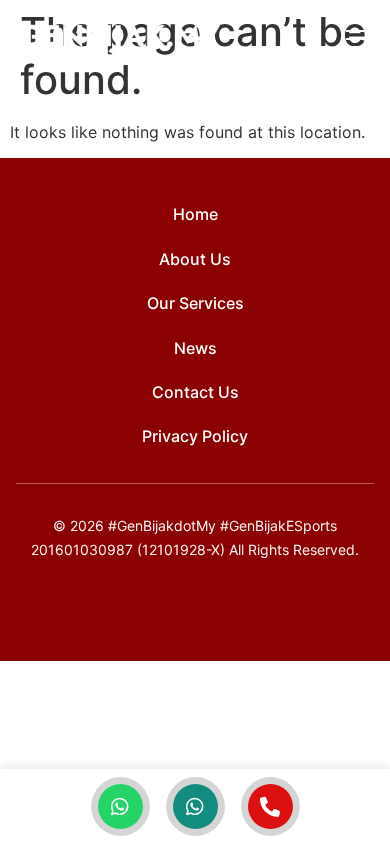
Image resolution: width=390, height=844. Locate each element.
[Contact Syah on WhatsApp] (195, 806)
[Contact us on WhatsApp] (120, 806)
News (195, 348)
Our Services (195, 303)
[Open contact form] (270, 806)
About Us (195, 259)
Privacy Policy (195, 436)
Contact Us (195, 392)
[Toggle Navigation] (358, 39)
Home (195, 214)
